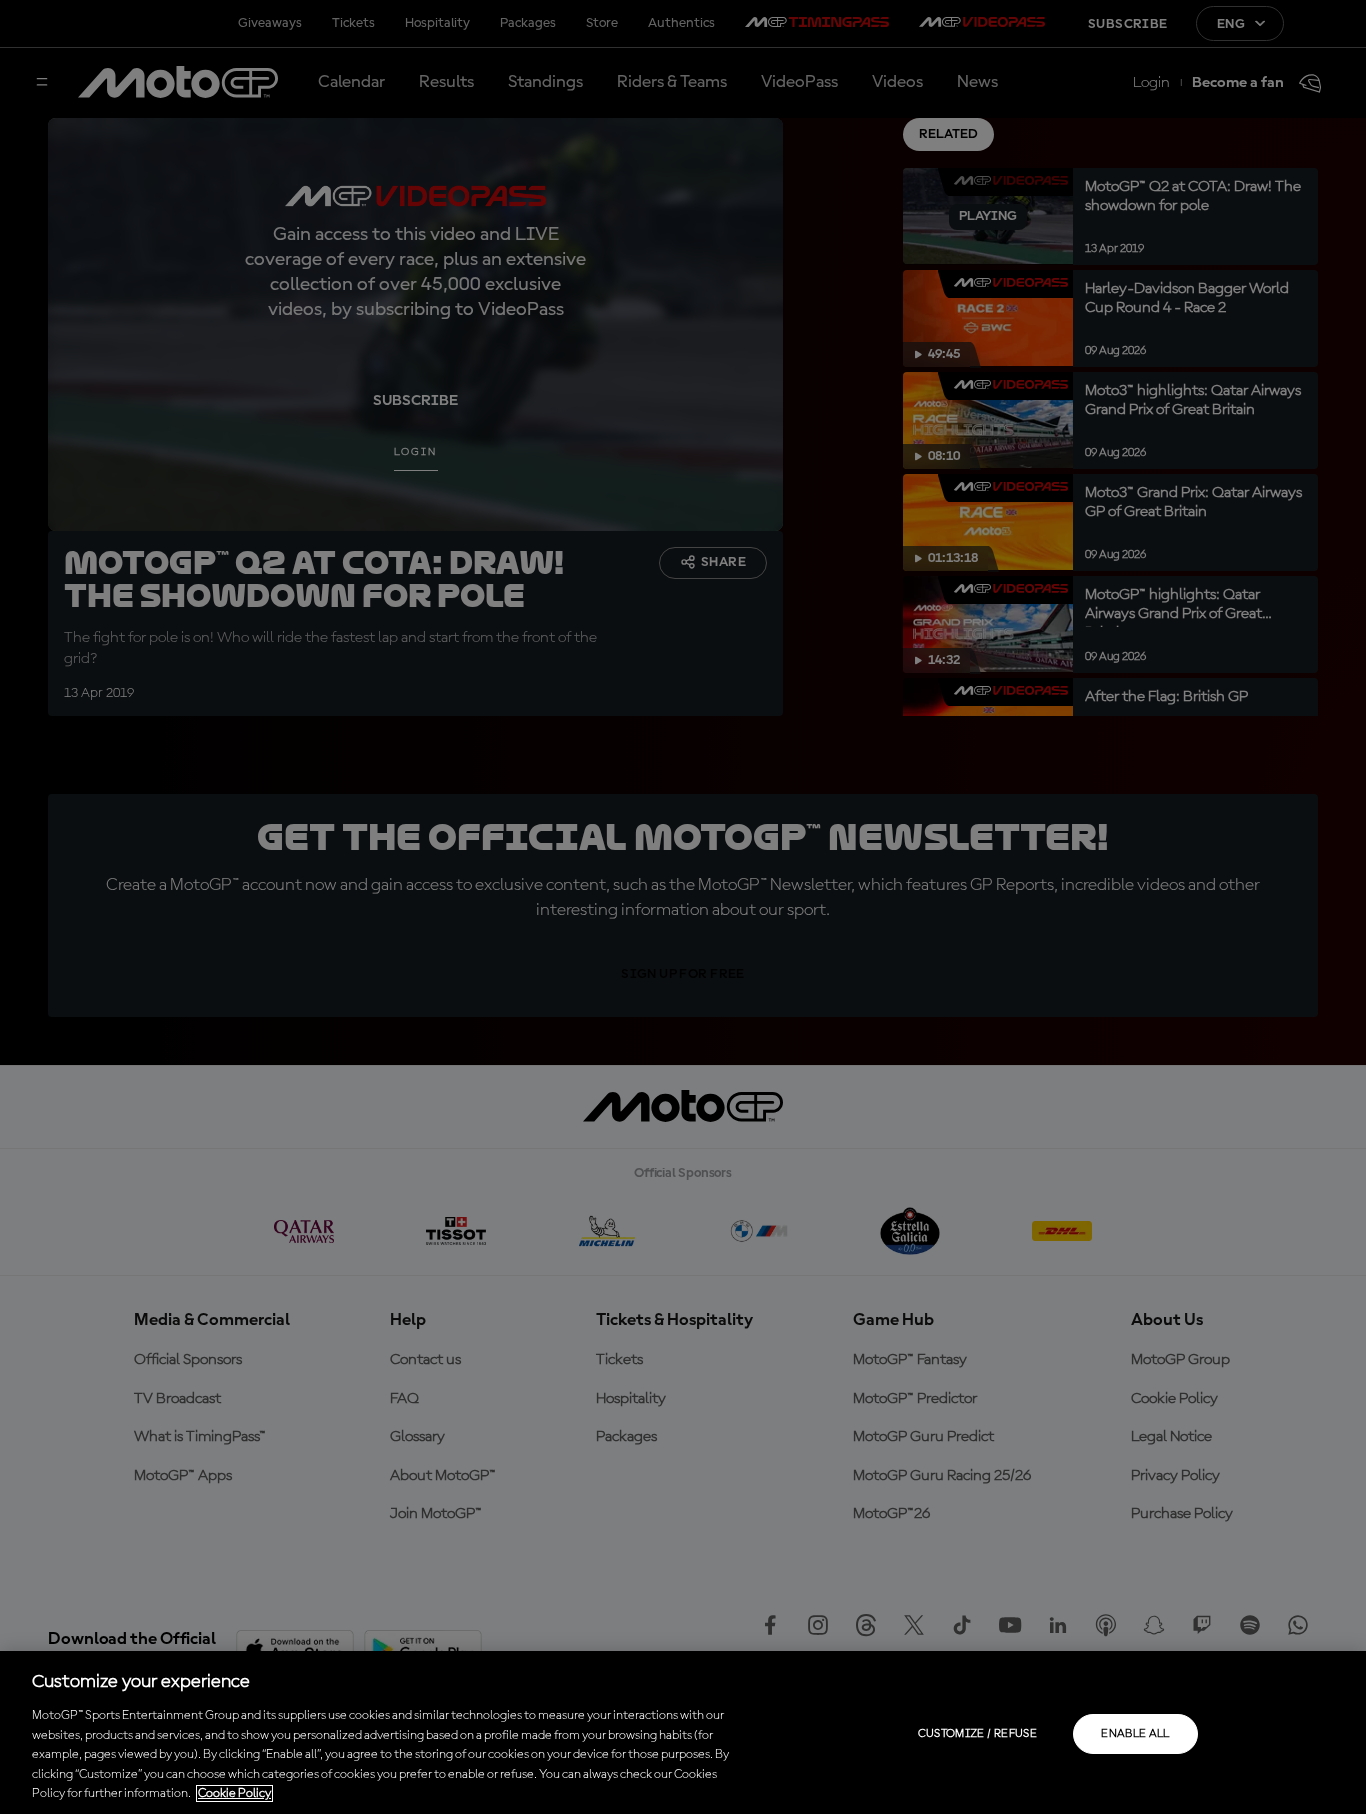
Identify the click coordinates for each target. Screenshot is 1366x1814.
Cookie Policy (234, 1793)
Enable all (1135, 1734)
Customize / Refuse (977, 1734)
